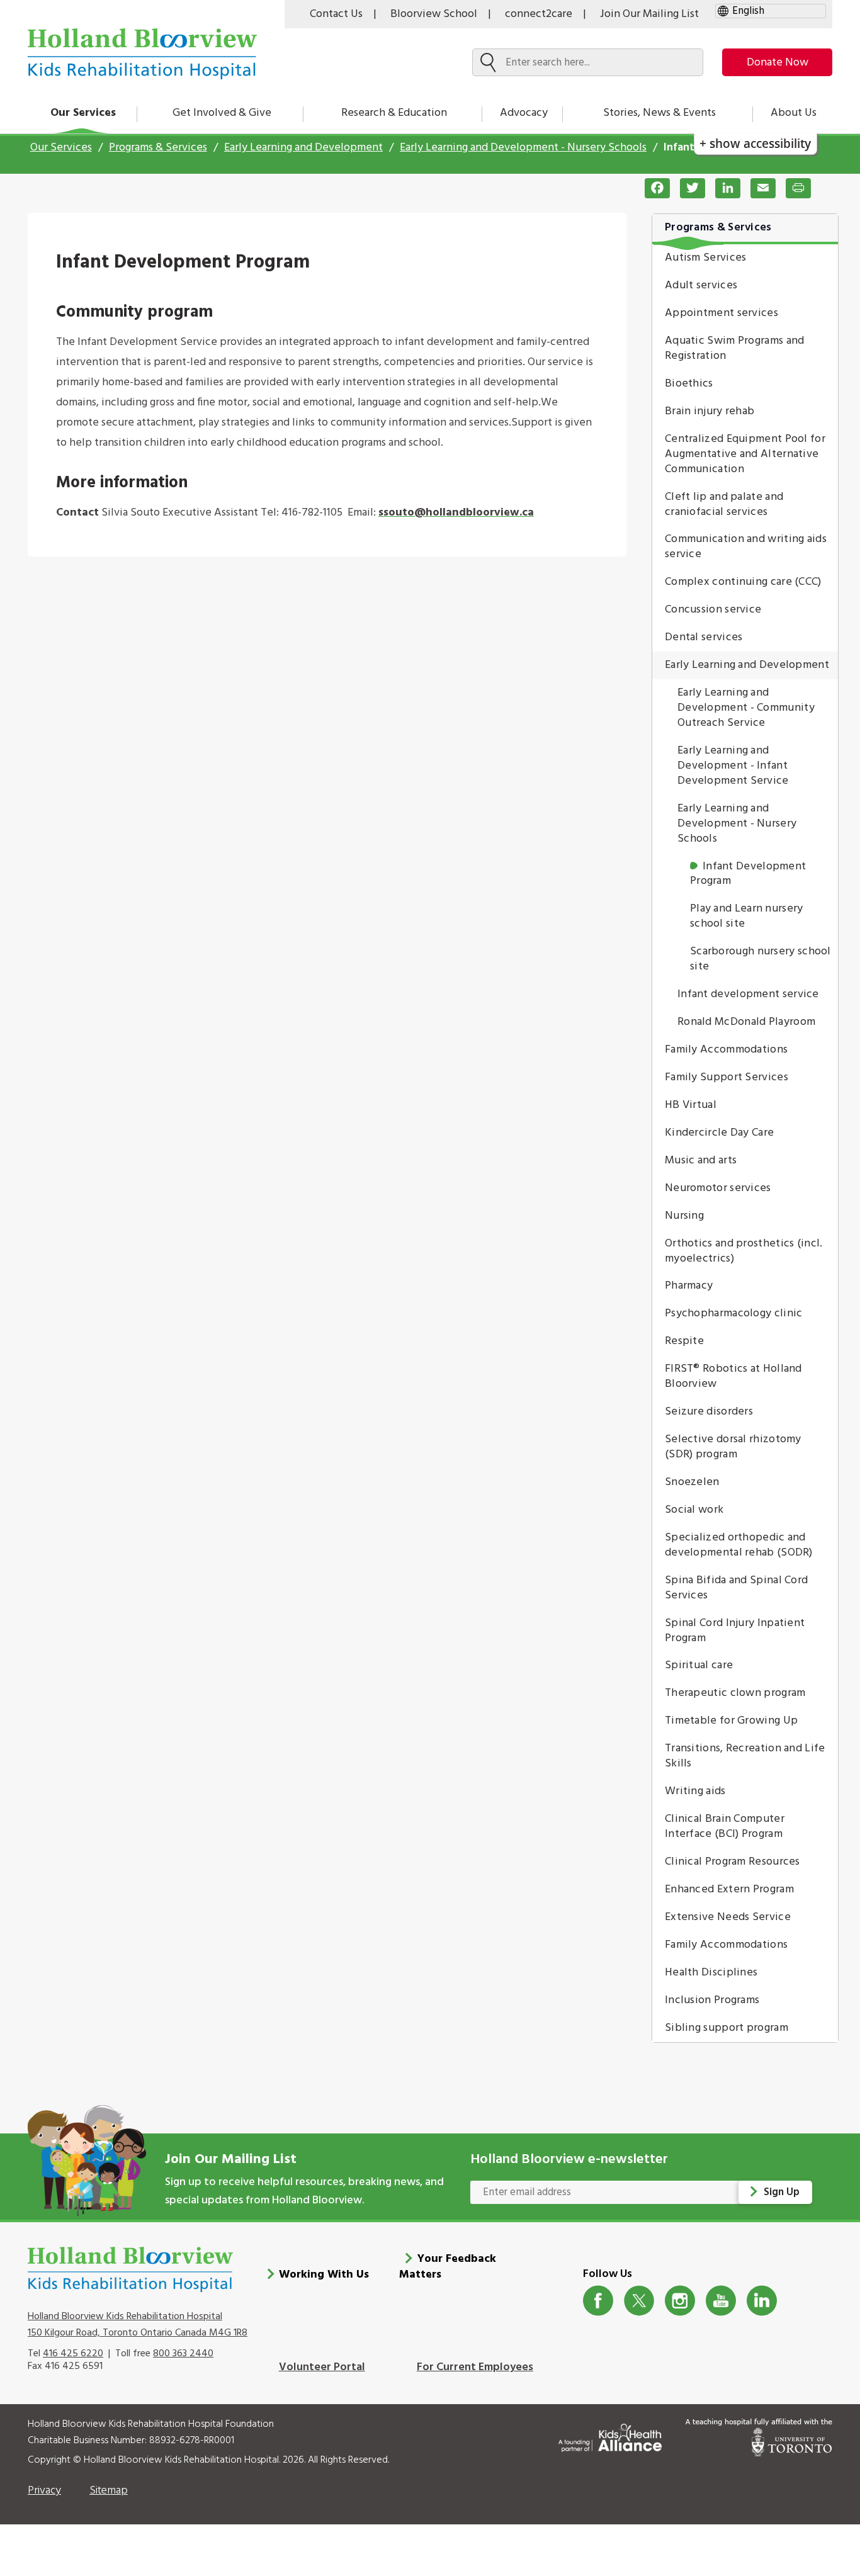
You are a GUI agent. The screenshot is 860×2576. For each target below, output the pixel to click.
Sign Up (782, 2192)
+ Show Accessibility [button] (755, 143)
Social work (694, 1510)
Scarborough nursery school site (761, 959)
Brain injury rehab (710, 411)
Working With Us (324, 2275)
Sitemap (109, 2491)
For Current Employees (475, 2367)
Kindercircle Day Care (719, 1133)
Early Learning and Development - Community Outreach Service (746, 708)
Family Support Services (727, 1077)
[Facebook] (652, 188)
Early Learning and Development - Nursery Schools (523, 148)
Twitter (639, 2301)
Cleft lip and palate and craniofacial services (724, 505)
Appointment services (721, 313)
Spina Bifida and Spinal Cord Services (736, 1588)
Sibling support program (727, 2028)
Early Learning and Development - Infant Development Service (733, 766)
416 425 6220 (73, 2354)
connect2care (539, 14)
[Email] (758, 188)
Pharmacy (689, 1286)
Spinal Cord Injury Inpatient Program (735, 1631)
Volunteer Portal (322, 2367)
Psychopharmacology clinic (734, 1313)
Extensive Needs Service (728, 1917)
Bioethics (689, 384)
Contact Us (336, 14)
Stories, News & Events (659, 113)
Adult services (701, 285)
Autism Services (706, 258)
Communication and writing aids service (746, 547)
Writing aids (695, 1791)
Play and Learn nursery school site (747, 916)
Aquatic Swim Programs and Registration (735, 348)
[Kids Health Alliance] (610, 2435)
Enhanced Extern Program (729, 1890)
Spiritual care (699, 1665)
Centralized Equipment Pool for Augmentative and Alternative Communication (745, 454)
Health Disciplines (711, 1973)
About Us (794, 113)
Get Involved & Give (222, 113)
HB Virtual (691, 1105)
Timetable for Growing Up (731, 1721)
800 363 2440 (183, 2354)
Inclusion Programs (712, 2000)
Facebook (598, 2301)
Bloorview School (434, 14)
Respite (684, 1341)
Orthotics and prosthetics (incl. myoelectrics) (744, 1251)
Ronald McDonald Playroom (746, 1022)
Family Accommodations (726, 1050)
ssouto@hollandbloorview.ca (456, 513)
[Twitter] (687, 188)
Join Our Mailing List (649, 14)
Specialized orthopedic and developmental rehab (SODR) (739, 1545)
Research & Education (394, 113)
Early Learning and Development (303, 148)
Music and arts (701, 1161)
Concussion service (713, 610)
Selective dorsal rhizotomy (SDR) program (733, 1447)
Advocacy (524, 113)
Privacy (44, 2491)
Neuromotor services (718, 1188)
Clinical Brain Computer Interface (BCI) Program (725, 1827)
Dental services (704, 637)
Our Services (83, 113)
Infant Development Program (748, 874)
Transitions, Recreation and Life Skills (745, 1756)
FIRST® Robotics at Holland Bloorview (733, 1376)
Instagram (680, 2301)
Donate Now (778, 63)
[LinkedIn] (723, 188)
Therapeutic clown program (735, 1693)
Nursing (684, 1216)
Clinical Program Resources (733, 1862)
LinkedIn (762, 2301)
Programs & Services (158, 148)
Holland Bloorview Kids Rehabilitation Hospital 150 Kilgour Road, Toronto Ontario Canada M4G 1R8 (138, 2325)
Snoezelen (692, 1482)
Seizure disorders (709, 1412)
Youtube (721, 2301)
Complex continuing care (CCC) (743, 582)
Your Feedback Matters (448, 2267)
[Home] (142, 54)
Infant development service (748, 994)
